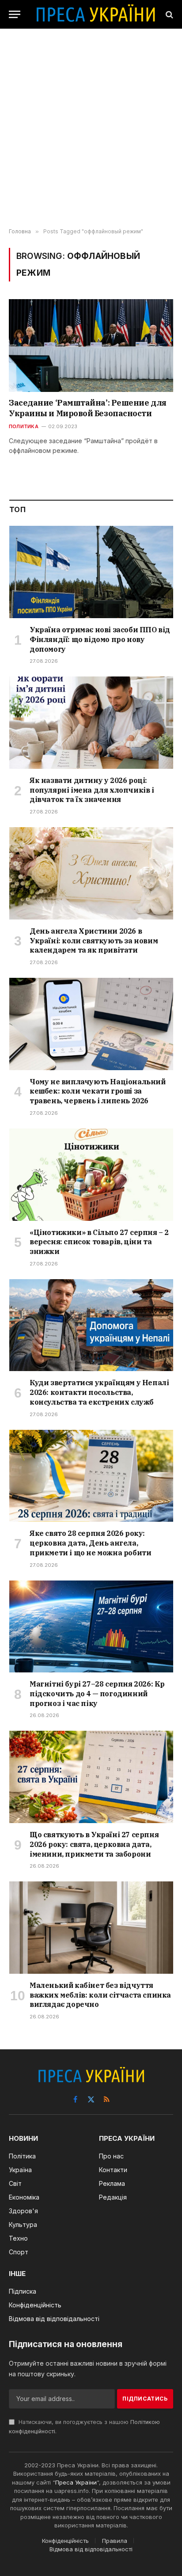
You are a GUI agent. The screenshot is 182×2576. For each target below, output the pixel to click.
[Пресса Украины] (95, 14)
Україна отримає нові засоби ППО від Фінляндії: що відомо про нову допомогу (100, 639)
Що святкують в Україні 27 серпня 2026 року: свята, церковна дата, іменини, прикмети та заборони (94, 1844)
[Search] (169, 14)
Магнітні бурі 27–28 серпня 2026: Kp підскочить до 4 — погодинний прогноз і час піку (97, 1694)
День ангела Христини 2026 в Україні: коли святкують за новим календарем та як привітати (94, 941)
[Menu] (15, 14)
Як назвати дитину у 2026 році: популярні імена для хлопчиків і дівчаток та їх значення (92, 790)
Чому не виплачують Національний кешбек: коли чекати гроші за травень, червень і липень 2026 (98, 1091)
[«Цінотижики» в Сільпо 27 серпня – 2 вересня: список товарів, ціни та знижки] (91, 1175)
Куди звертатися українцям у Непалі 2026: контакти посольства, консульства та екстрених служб (99, 1392)
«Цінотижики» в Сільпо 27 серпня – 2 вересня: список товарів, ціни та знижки (99, 1242)
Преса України (76, 2482)
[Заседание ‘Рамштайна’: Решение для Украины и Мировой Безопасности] (91, 345)
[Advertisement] (91, 129)
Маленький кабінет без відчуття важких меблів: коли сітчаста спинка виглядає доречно (100, 1995)
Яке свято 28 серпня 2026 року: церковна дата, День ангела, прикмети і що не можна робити (90, 1543)
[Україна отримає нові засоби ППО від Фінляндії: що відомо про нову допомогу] (91, 572)
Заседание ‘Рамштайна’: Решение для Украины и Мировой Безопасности (88, 408)
